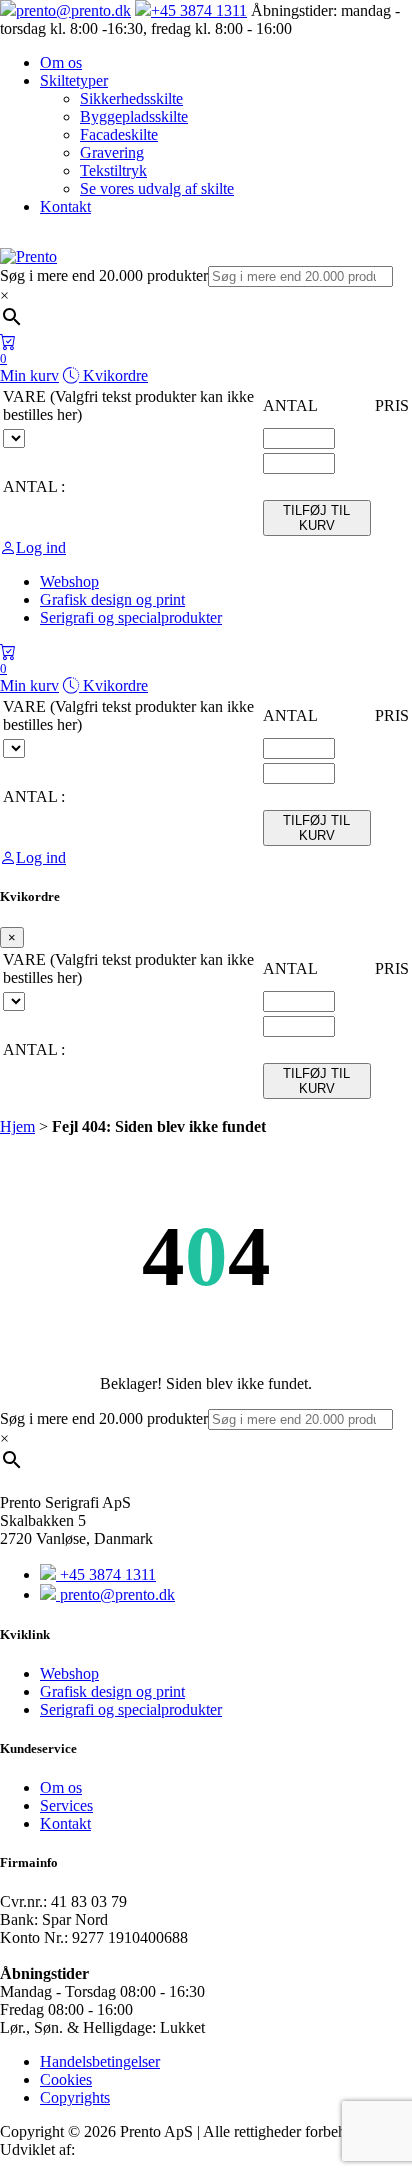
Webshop (69, 1673)
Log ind (41, 547)
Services (66, 1805)
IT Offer (105, 2149)
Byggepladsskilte (134, 116)
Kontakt (65, 206)
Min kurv (29, 367)
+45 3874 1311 (199, 10)
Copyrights (75, 2097)
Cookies (66, 2079)
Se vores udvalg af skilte (157, 188)
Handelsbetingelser (100, 2061)
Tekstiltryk (113, 170)
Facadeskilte (119, 134)
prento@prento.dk (73, 10)
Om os (61, 62)
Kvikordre (113, 375)
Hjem (17, 1126)
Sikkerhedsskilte (131, 98)
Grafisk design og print (112, 1691)
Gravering (112, 152)
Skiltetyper (74, 80)
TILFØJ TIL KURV (316, 518)
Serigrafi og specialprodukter (131, 1709)
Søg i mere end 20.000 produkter (104, 275)
